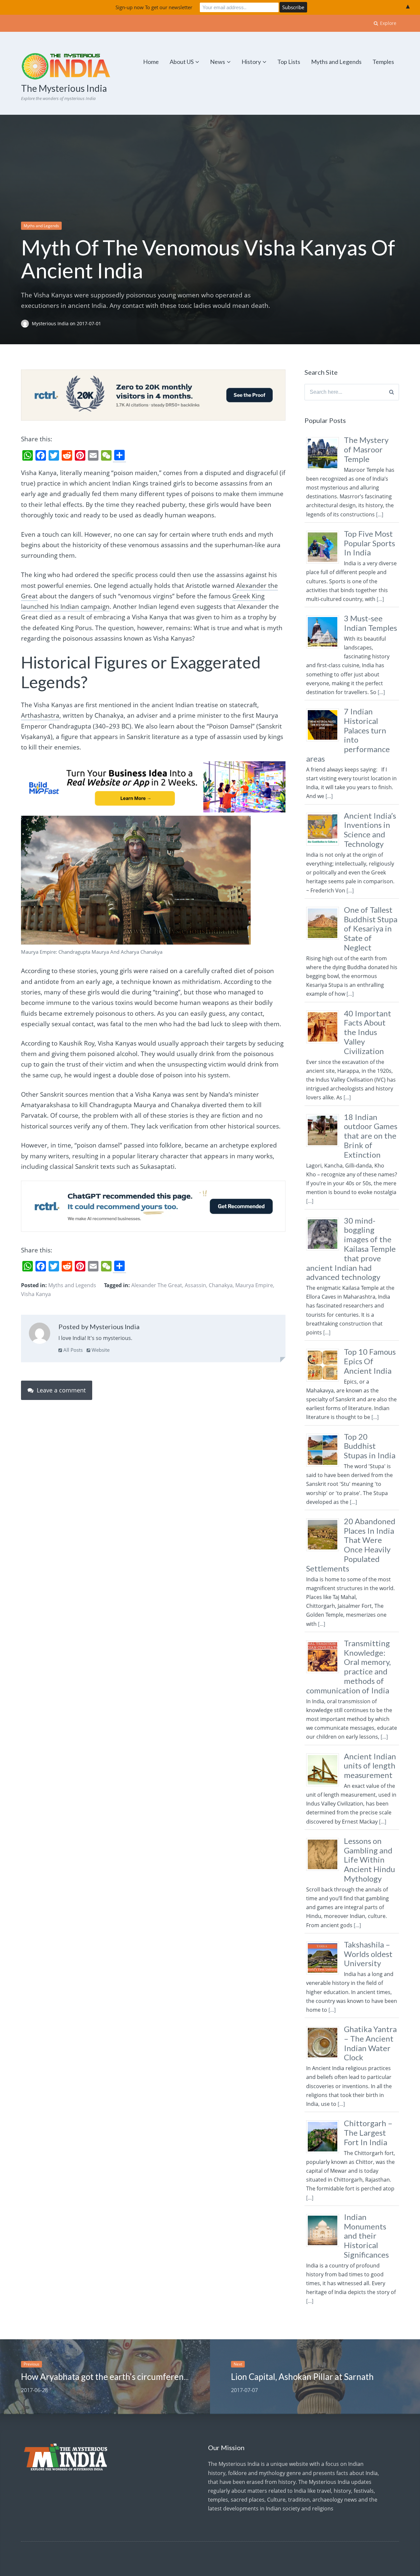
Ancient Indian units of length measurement (370, 1766)
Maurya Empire (254, 1285)
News (218, 62)
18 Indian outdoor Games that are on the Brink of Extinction (371, 1136)
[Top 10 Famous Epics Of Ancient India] (325, 1381)
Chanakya (221, 1285)
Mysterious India (51, 323)
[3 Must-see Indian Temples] (325, 648)
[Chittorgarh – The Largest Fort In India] (325, 2153)
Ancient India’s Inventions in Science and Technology (370, 830)
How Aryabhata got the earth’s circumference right (117, 2377)
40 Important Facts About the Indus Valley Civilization (367, 1032)
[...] (380, 514)
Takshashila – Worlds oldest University (368, 1954)
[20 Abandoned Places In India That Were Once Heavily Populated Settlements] (325, 1551)
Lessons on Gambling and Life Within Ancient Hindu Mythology (369, 1860)
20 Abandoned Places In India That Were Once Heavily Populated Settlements (351, 1545)
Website (100, 1350)
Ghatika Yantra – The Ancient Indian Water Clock (370, 2043)
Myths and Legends (336, 62)
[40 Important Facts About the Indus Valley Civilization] (325, 1043)
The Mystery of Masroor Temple (366, 449)
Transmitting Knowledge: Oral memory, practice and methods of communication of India (348, 1667)
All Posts (72, 1350)
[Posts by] (26, 323)
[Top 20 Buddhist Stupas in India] (325, 1466)
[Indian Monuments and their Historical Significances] (325, 2247)
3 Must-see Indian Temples (370, 623)
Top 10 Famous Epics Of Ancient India (370, 1361)
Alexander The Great (157, 1285)
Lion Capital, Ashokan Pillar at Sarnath (302, 2377)
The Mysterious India (64, 88)
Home (151, 62)
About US (182, 62)
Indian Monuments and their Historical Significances (366, 2236)
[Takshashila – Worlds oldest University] (325, 1974)
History (251, 62)
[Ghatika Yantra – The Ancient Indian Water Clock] (325, 2059)
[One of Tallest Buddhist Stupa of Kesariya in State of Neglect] (325, 939)
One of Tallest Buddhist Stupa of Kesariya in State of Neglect (371, 929)
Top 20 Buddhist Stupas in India (370, 1446)
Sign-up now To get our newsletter (154, 7)
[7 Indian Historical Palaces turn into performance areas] (325, 741)
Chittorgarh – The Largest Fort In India (368, 2133)
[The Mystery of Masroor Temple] (325, 469)
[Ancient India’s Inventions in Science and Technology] (325, 845)
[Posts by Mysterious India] (40, 1335)
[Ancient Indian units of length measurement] (325, 1786)
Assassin (195, 1285)
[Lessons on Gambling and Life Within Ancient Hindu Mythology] (325, 1870)
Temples (383, 62)
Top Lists (289, 62)
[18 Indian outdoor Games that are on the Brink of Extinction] (325, 1147)
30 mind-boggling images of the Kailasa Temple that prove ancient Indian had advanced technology (351, 1249)
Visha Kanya (36, 1294)
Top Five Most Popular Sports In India (369, 543)
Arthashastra (40, 715)
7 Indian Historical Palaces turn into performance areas (348, 735)
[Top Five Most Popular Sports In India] (325, 563)
